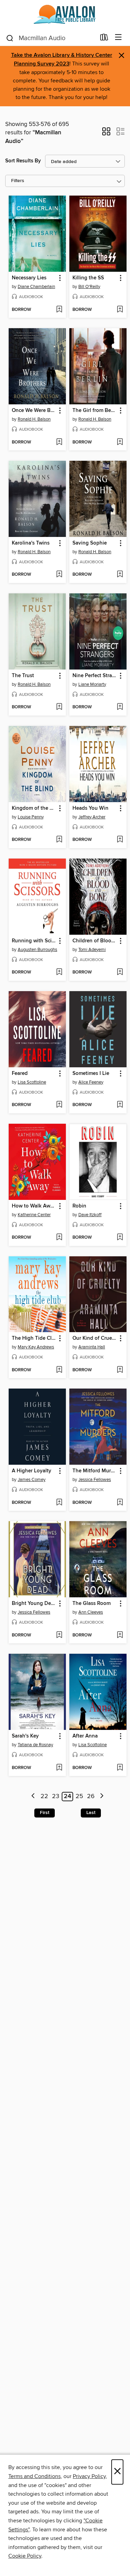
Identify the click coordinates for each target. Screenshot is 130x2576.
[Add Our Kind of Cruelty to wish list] (120, 1370)
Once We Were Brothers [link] (34, 411)
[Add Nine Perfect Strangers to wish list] (120, 707)
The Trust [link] (23, 676)
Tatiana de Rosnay (35, 1745)
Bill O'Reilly (89, 287)
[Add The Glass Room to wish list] (120, 1635)
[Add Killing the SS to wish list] (120, 310)
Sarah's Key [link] (25, 1736)
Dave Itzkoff (90, 1215)
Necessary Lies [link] (29, 278)
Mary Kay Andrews (36, 1347)
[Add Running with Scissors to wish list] (59, 972)
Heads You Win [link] (90, 808)
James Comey (32, 1480)
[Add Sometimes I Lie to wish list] (120, 1105)
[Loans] (104, 39)
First (45, 1813)
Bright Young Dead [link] (34, 1604)
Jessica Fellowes (95, 1480)
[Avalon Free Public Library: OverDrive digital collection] (65, 15)
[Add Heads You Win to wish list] (120, 840)
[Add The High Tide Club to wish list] (59, 1370)
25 (79, 1796)
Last (91, 1813)
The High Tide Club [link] (34, 1338)
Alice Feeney (91, 1082)
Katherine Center (34, 1215)
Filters (18, 181)
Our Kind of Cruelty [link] (95, 1338)
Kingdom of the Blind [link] (34, 808)
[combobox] (51, 38)
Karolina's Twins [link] (31, 543)
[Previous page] (33, 1797)
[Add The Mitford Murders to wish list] (120, 1503)
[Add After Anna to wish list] (120, 1768)
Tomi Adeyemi (92, 950)
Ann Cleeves (91, 1612)
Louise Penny (31, 817)
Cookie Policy (25, 2556)
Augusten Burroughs (37, 950)
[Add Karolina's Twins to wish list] (59, 575)
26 (91, 1796)
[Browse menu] (118, 38)
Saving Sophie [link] (90, 543)
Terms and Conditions (34, 2476)
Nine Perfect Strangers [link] (95, 676)
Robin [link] (79, 1206)
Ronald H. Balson (34, 419)
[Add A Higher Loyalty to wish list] (59, 1503)
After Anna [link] (85, 1736)
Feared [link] (20, 1074)
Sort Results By (23, 161)
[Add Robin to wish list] (120, 1238)
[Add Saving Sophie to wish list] (120, 575)
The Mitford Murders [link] (95, 1471)
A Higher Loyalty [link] (32, 1471)
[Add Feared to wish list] (59, 1105)
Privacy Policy (89, 2476)
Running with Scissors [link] (34, 941)
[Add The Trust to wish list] (59, 707)
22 (44, 1796)
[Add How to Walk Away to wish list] (59, 1238)
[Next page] (102, 1797)
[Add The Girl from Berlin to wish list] (120, 442)
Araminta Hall (92, 1347)
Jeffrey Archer (92, 817)
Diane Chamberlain (36, 287)
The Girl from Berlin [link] (95, 411)
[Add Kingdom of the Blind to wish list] (59, 840)
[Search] (10, 38)
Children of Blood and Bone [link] (95, 941)
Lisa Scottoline (32, 1082)
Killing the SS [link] (88, 278)
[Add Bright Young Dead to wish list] (59, 1635)
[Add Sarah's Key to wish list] (59, 1768)
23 (56, 1796)
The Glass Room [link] (92, 1604)
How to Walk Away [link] (34, 1206)
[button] (106, 134)
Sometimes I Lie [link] (91, 1074)
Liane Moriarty (92, 684)
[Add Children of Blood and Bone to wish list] (120, 972)
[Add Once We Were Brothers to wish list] (59, 442)
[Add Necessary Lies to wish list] (59, 310)
